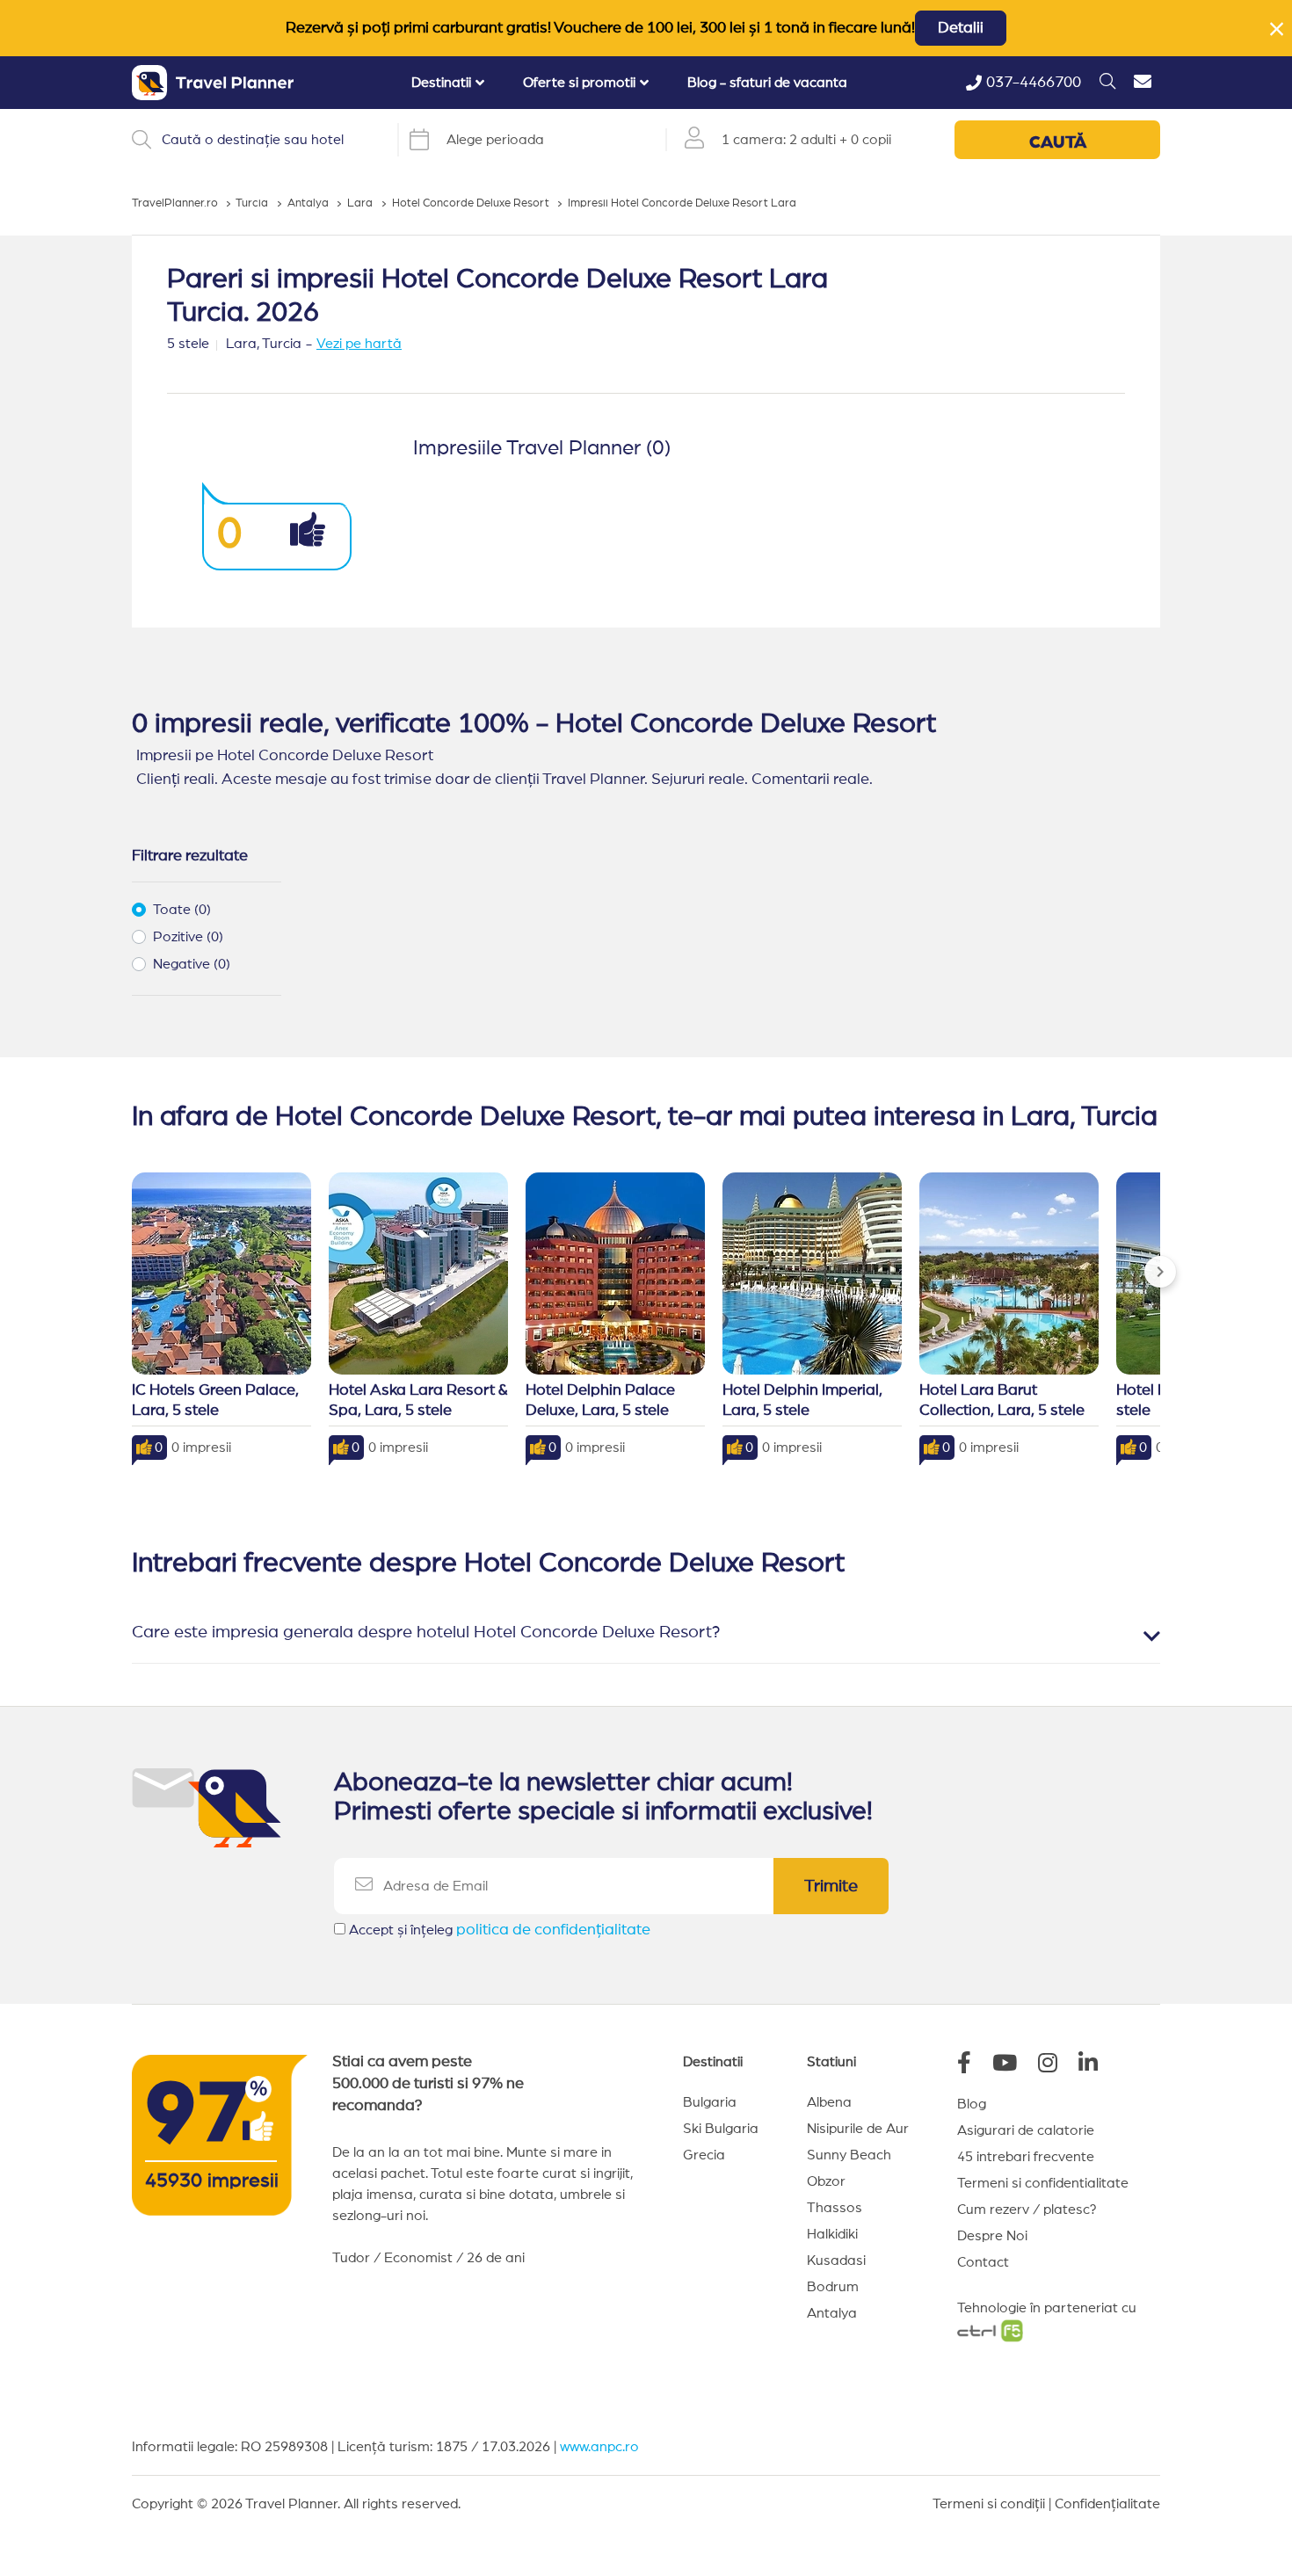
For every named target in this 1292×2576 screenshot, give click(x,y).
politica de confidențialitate (553, 1930)
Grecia (704, 2155)
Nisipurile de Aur (858, 2129)
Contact (983, 2262)
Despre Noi (992, 2236)
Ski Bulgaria (721, 2129)
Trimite (831, 1886)
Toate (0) (182, 910)
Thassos (835, 2208)
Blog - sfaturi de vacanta (767, 83)
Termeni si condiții (989, 2504)
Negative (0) (192, 964)
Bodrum (833, 2287)
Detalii (961, 28)
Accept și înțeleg (500, 1930)
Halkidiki (832, 2234)
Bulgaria (710, 2102)
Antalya (832, 2313)
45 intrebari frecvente (1026, 2157)
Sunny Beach (849, 2155)
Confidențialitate (1107, 2504)
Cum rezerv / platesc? (1027, 2210)
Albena (829, 2102)
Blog (972, 2104)
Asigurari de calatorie (1026, 2130)
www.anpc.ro (599, 2447)
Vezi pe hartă (359, 344)
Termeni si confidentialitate (1043, 2183)
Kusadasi (836, 2260)
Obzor (826, 2181)
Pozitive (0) (188, 937)
